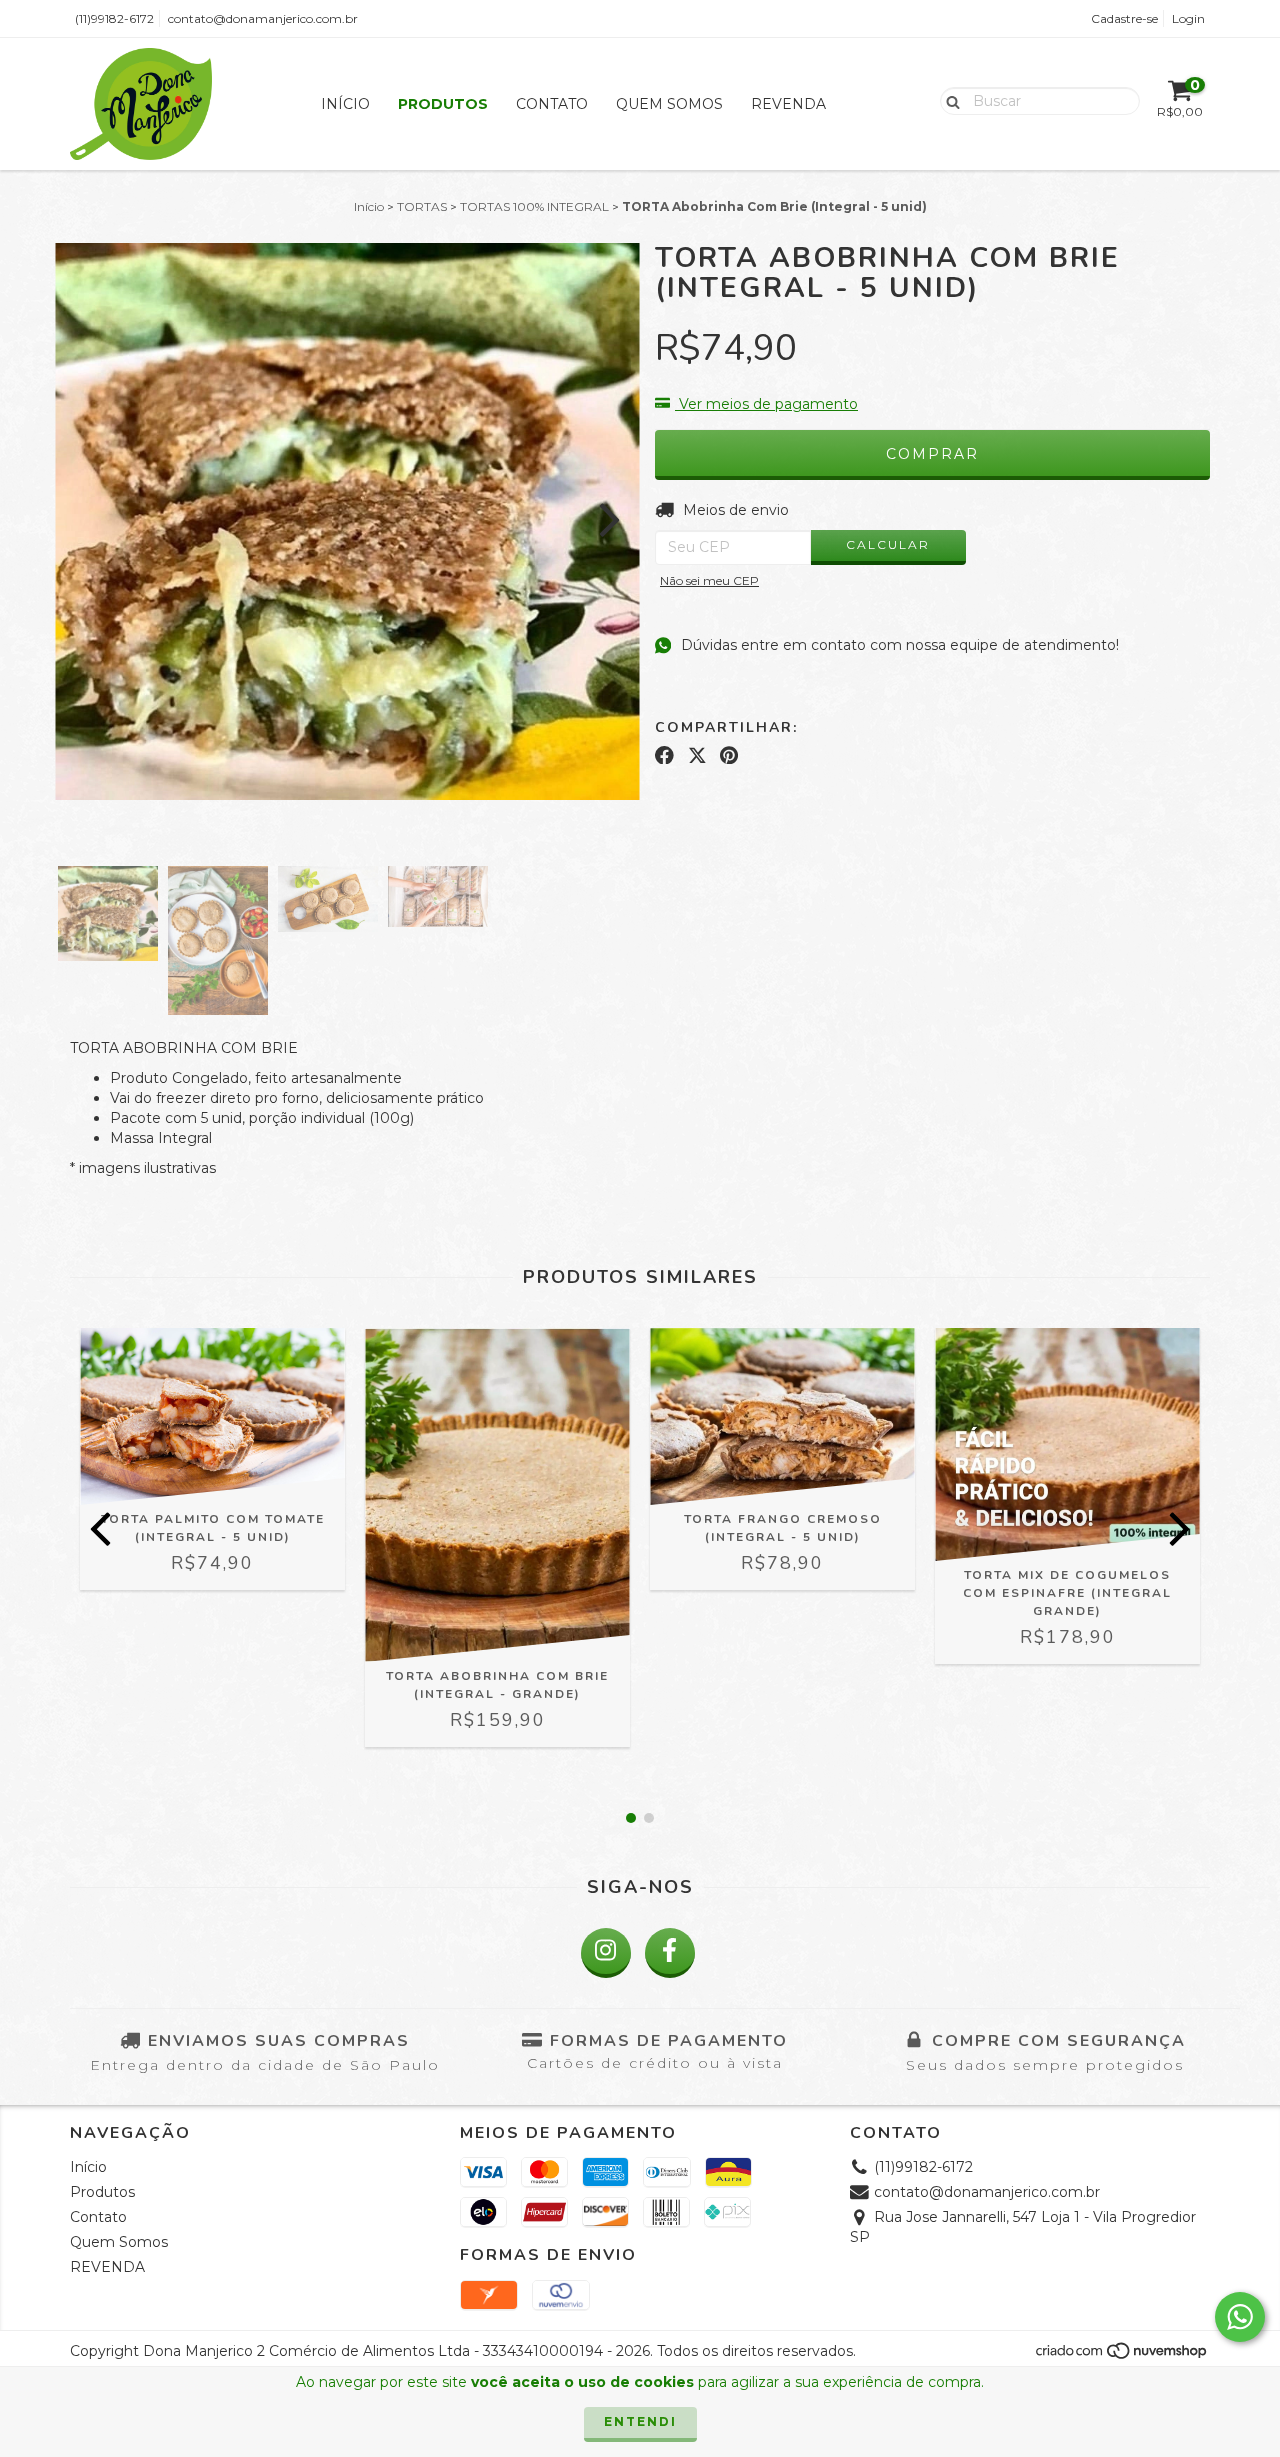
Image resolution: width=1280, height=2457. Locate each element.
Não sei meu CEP (709, 580)
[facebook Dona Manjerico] (670, 1953)
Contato (552, 104)
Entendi (640, 2421)
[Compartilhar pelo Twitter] (697, 755)
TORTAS (422, 206)
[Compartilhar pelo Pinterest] (729, 755)
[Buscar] (948, 100)
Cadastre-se (1124, 18)
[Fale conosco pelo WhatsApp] (1240, 2317)
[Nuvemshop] (1122, 2355)
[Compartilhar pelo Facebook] (664, 755)
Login (1188, 18)
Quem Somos (669, 104)
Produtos (443, 104)
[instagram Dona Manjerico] (606, 1953)
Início (345, 104)
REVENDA (788, 104)
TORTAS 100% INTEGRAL (534, 206)
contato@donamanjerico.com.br (263, 18)
